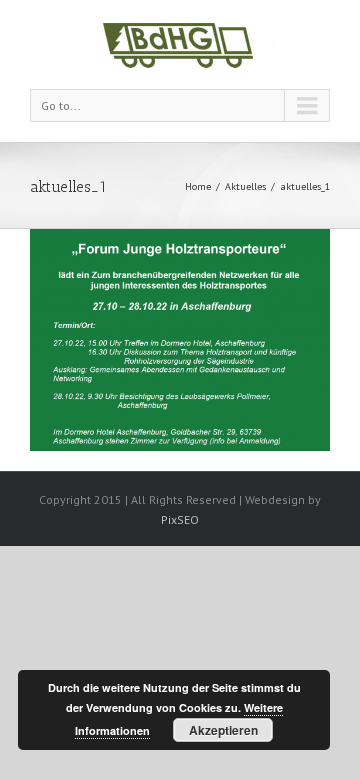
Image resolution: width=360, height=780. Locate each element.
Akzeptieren (223, 730)
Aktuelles (245, 186)
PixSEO (180, 519)
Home (198, 186)
